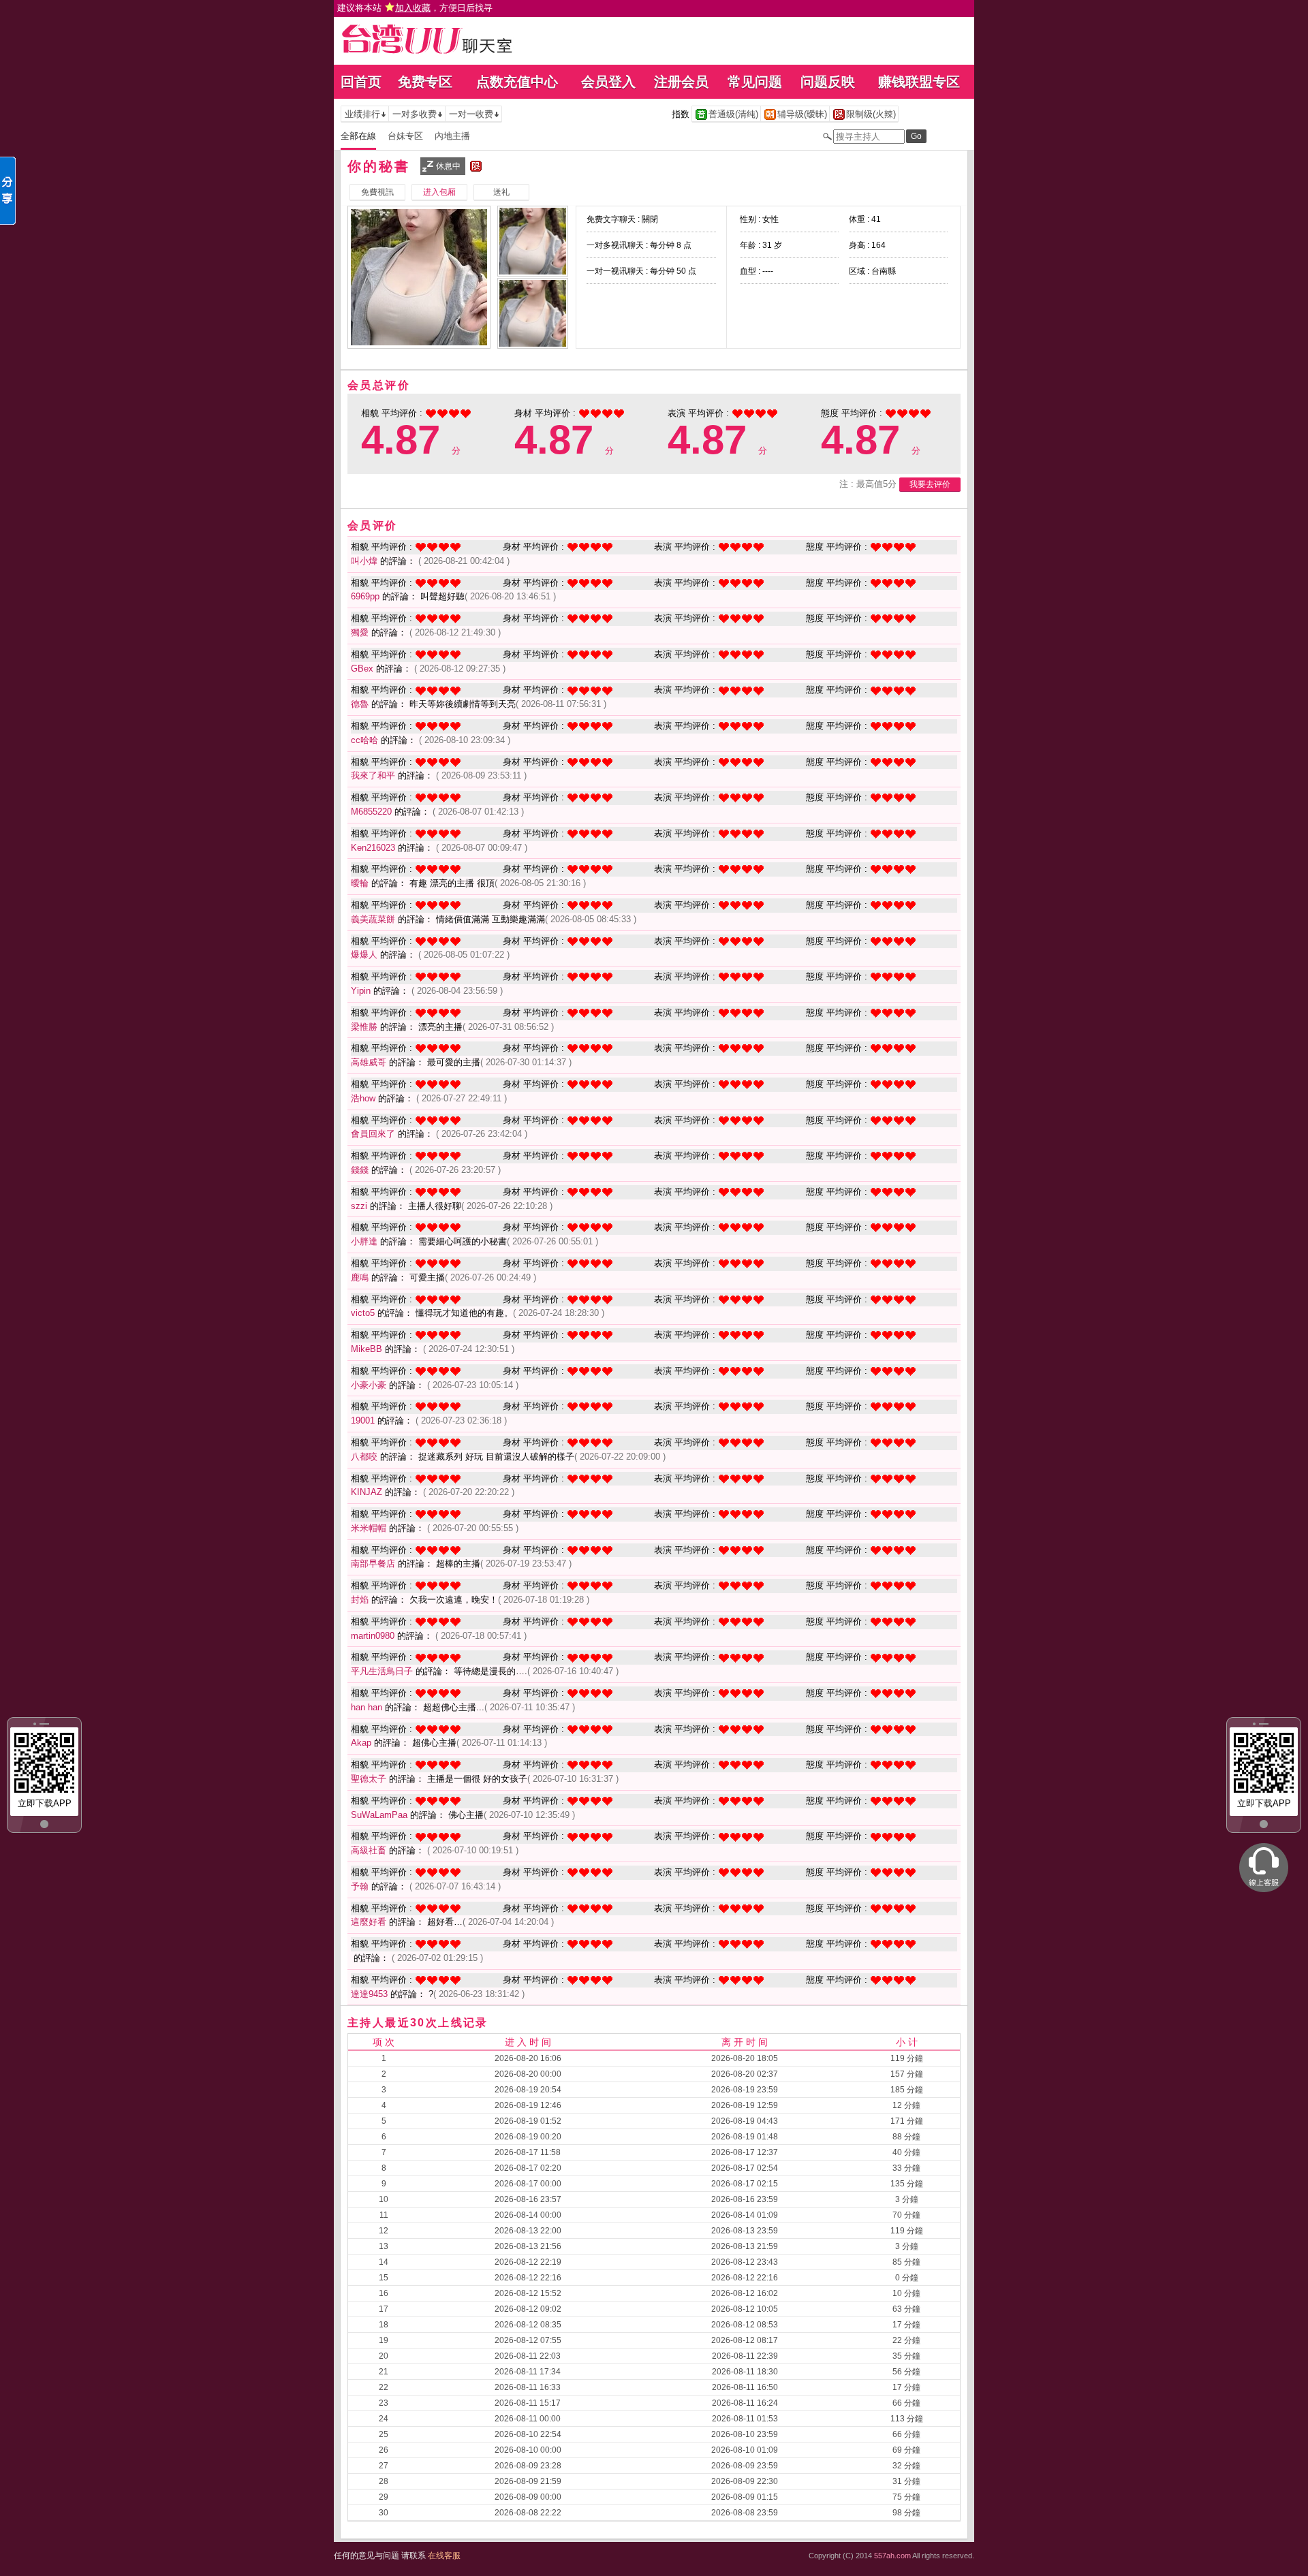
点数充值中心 (517, 82)
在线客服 (444, 2556)
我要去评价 (930, 484)
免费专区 (425, 82)
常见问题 (755, 82)
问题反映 (828, 82)
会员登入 (608, 82)
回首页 (361, 82)
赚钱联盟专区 (919, 82)
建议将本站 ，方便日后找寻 (415, 8)
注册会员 (681, 82)
